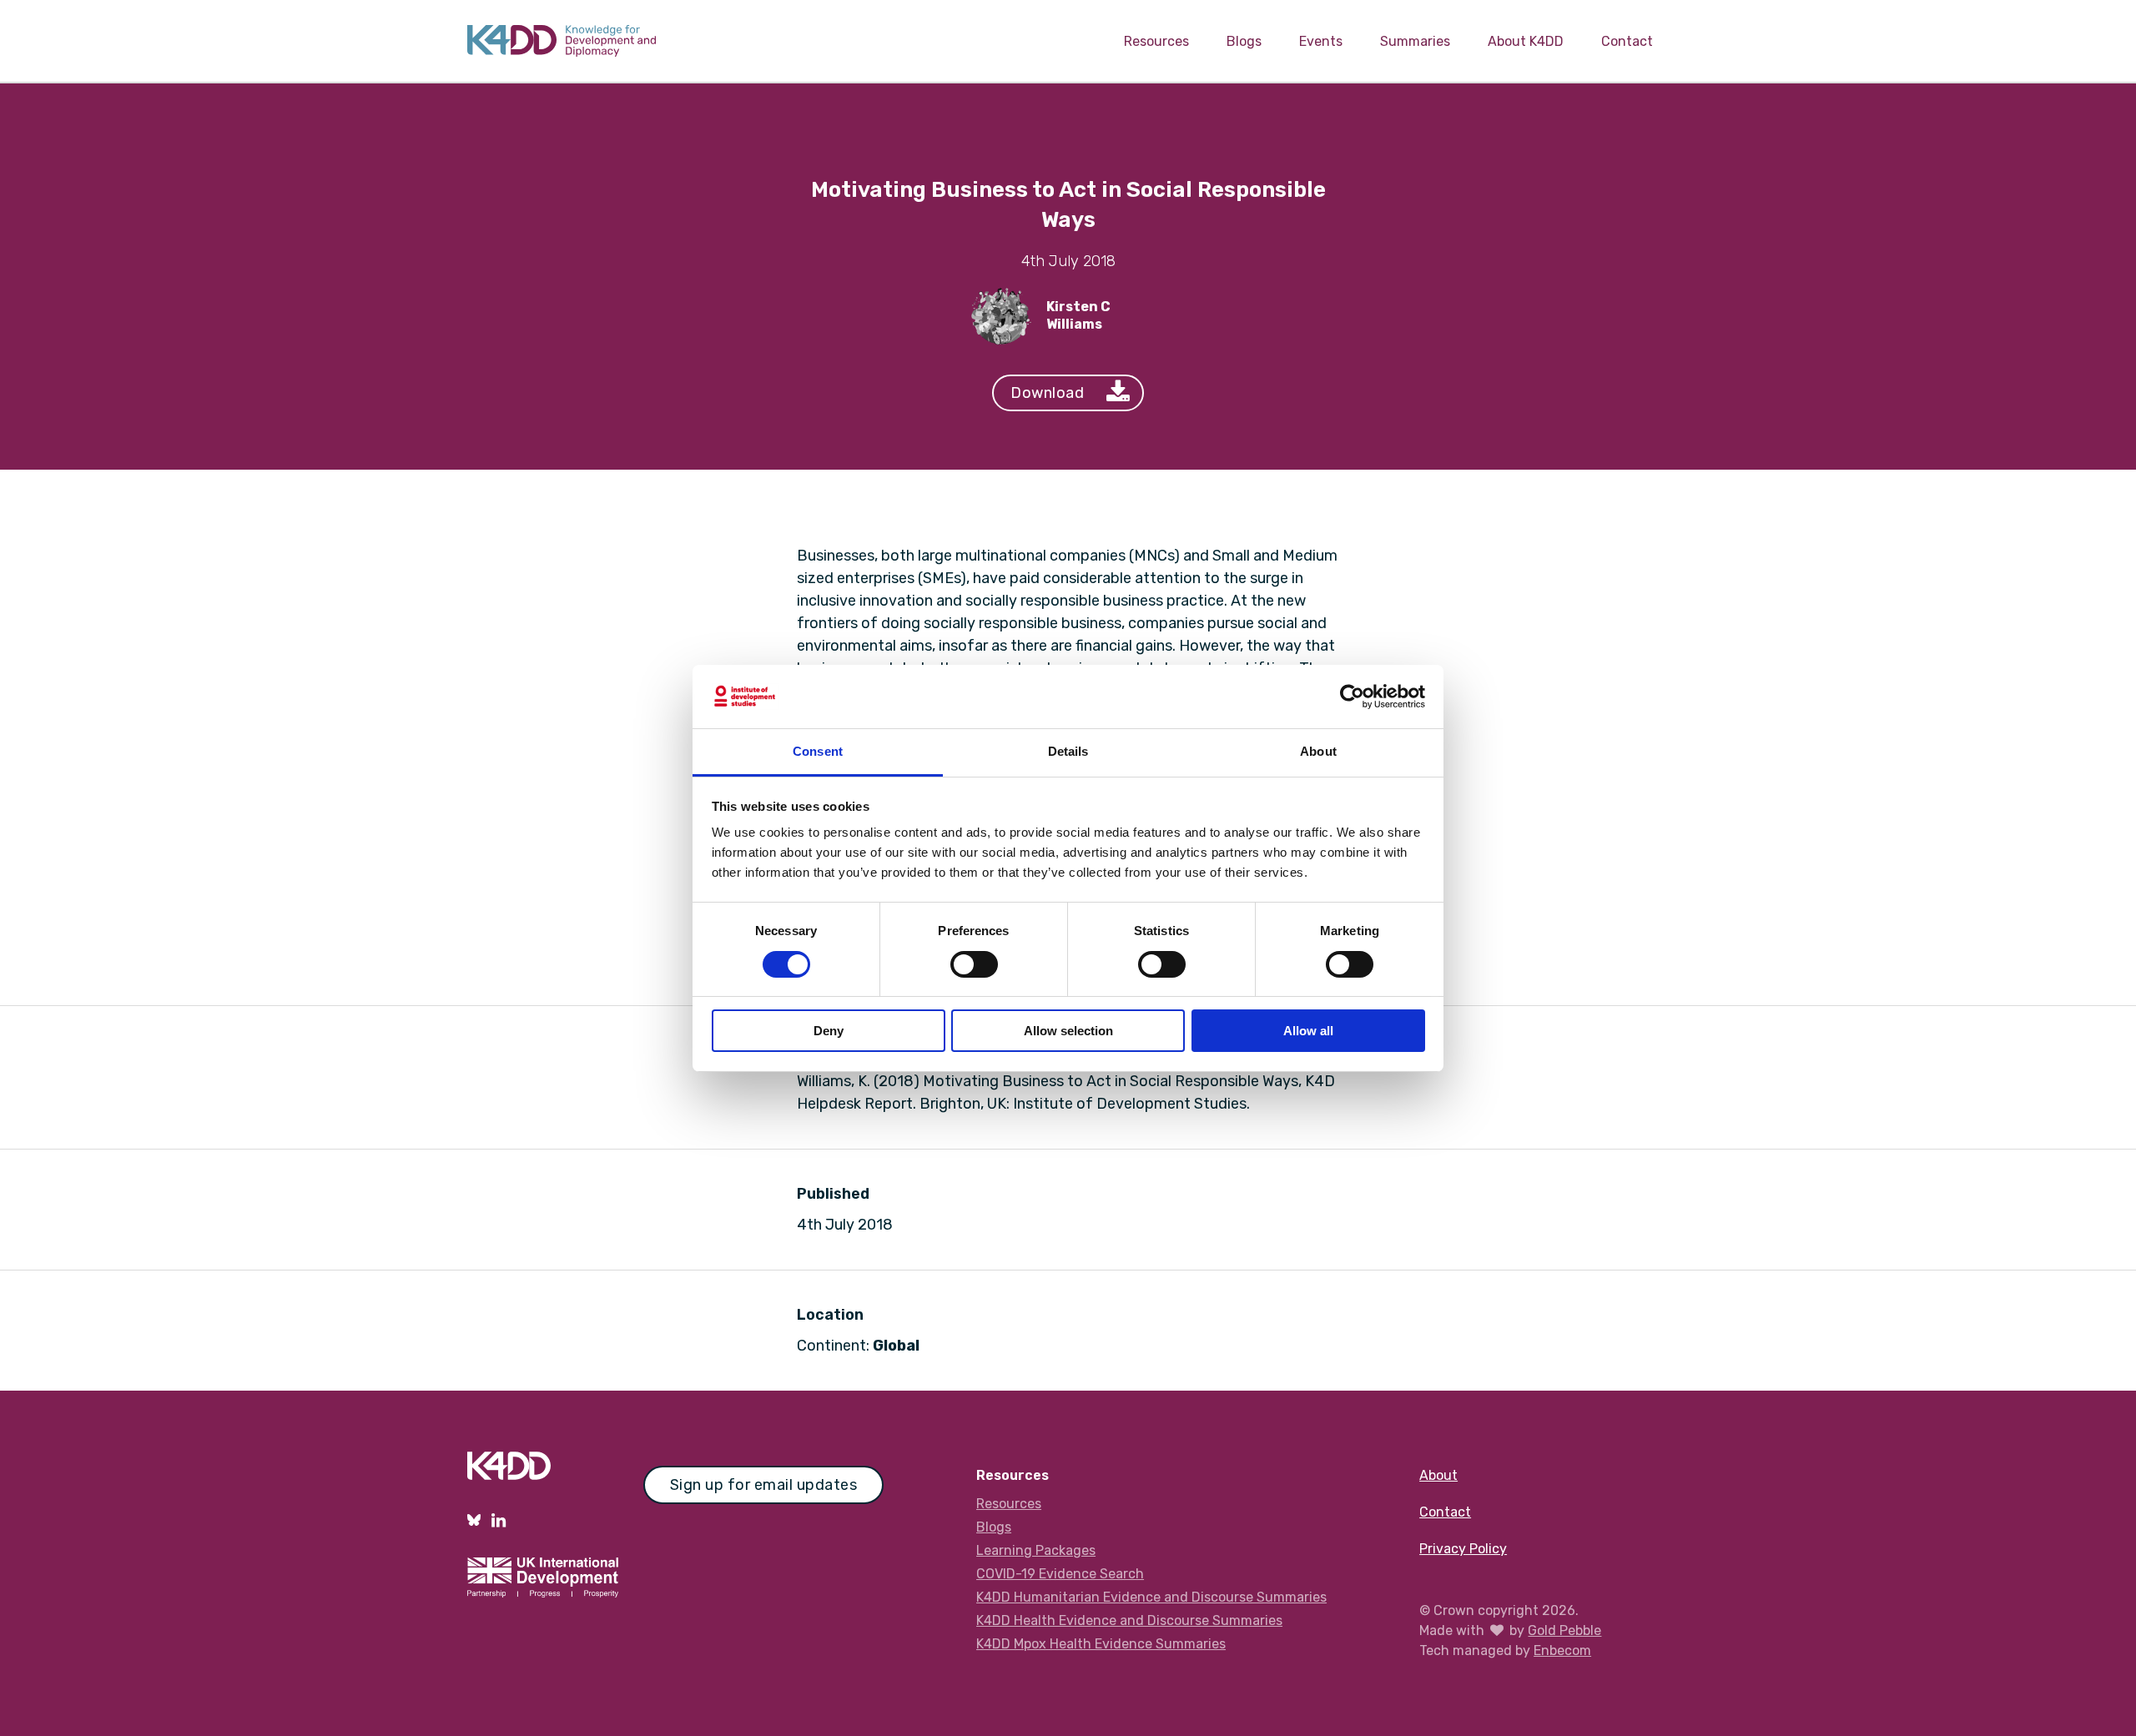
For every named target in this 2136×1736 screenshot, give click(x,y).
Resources (1156, 41)
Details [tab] (1068, 751)
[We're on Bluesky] (474, 1520)
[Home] (562, 41)
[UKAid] (543, 1582)
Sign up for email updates (764, 1485)
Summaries (1415, 41)
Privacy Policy (1463, 1549)
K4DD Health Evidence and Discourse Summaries (1129, 1620)
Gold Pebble (1564, 1630)
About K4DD (1526, 41)
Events (1321, 41)
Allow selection (1068, 1031)
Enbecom (1562, 1650)
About (1438, 1475)
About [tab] (1318, 751)
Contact (1627, 41)
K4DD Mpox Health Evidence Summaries (1101, 1644)
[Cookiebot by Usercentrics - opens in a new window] (1352, 697)
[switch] (974, 964)
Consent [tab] (818, 751)
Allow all (1308, 1031)
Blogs (1244, 41)
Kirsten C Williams (1078, 315)
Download (1047, 393)
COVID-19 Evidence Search (1060, 1574)
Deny (829, 1031)
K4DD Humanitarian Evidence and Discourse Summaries (1151, 1597)
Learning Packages (1036, 1550)
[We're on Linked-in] (499, 1520)
